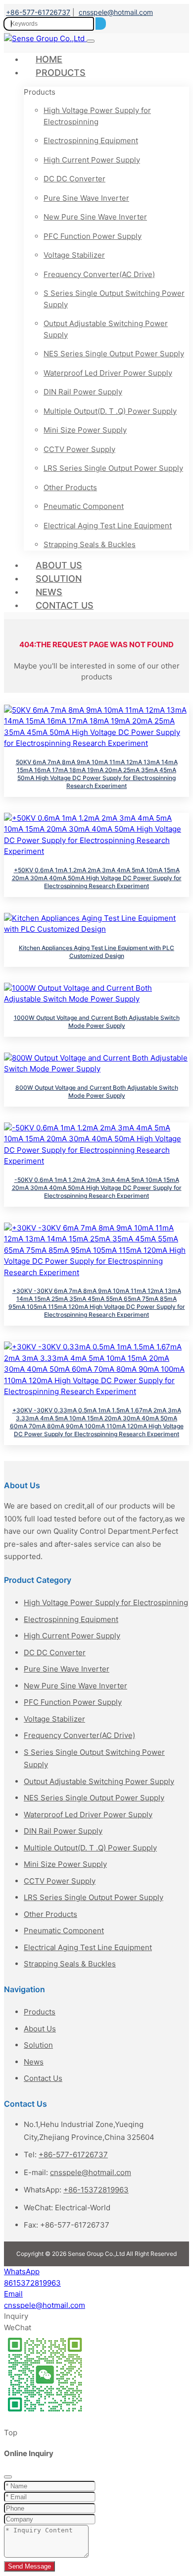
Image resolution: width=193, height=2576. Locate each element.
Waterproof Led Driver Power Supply (108, 373)
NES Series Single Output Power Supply (114, 354)
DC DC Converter (74, 179)
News (49, 592)
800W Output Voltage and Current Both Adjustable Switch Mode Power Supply (97, 1092)
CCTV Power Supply (79, 449)
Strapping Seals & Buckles (90, 544)
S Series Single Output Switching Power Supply (114, 299)
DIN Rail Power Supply (83, 392)
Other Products (70, 487)
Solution (59, 579)
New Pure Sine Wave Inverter (95, 217)
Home (49, 59)
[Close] (8, 2477)
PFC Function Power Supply (93, 236)
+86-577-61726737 (38, 12)
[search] (101, 24)
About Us (59, 565)
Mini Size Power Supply (85, 430)
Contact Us (65, 605)
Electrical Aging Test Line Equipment (108, 526)
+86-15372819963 (96, 2190)
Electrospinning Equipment (91, 140)
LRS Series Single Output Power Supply (113, 468)
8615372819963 (32, 2283)
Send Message (29, 2566)
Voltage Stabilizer (74, 255)
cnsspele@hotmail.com (116, 12)
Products (61, 73)
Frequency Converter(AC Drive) (99, 274)
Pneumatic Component (84, 506)
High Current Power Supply (92, 160)
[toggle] (91, 41)
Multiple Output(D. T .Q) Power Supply (110, 411)
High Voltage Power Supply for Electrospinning (97, 116)
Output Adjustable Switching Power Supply (106, 329)
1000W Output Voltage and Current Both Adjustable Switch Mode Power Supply (97, 1022)
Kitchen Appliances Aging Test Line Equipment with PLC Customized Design (96, 952)
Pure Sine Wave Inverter (86, 198)
